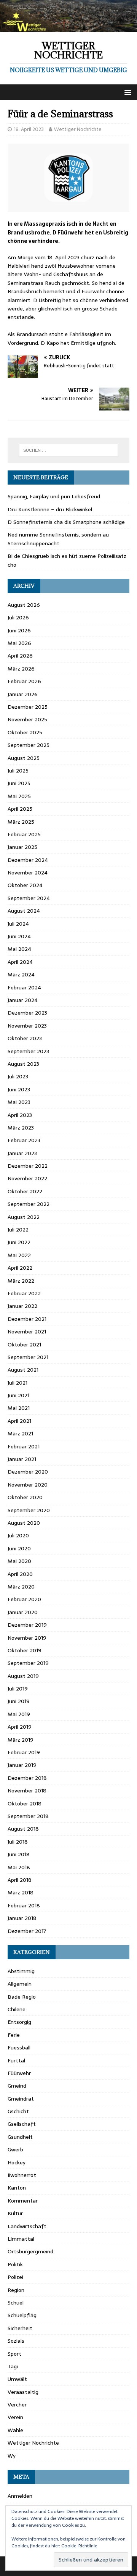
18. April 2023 (29, 129)
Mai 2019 (19, 1714)
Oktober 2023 (25, 1038)
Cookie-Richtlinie (79, 2546)
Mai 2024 (19, 949)
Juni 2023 (19, 1089)
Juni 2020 (19, 1548)
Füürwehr (19, 2073)
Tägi (13, 2366)
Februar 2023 (24, 1140)
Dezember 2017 (27, 1931)
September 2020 (29, 1510)
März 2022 (21, 1281)
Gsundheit (20, 2137)
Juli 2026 (18, 617)
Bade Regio (22, 1997)
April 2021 (19, 1421)
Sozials (16, 2341)
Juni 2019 (19, 1701)
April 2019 (20, 1727)
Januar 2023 (22, 1153)
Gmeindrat (21, 2099)
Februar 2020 (24, 1599)
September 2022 (29, 1204)
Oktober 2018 (25, 1804)
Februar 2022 (24, 1293)
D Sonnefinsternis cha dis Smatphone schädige (66, 522)
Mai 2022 (19, 1255)
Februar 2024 (24, 987)
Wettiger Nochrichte (78, 129)
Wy (12, 2456)
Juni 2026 (19, 630)
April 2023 (20, 1115)
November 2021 (27, 1332)
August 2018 (23, 1829)
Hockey (17, 2162)
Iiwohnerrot (22, 2175)
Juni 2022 (19, 1242)
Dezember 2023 (27, 1013)
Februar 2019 (24, 1752)
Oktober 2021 (24, 1345)
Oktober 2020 (25, 1497)
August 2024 (24, 911)
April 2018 (20, 1880)
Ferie (14, 2035)
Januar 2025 (22, 847)
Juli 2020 (18, 1535)
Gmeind (17, 2086)
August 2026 (24, 605)
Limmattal (21, 2239)
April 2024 (20, 962)
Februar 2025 (24, 834)
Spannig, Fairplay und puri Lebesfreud (54, 496)
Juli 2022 (18, 1230)
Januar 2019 (22, 1765)
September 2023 (28, 1051)
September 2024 (29, 898)
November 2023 (27, 1026)
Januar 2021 (22, 1459)
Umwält (17, 2379)
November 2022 (27, 1178)
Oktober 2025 (25, 732)
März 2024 (21, 974)
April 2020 (20, 1574)
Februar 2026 (24, 681)
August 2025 (24, 758)
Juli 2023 (18, 1076)
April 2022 (20, 1268)
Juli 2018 (18, 1842)
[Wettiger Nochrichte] (68, 27)
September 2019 (28, 1663)
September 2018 (28, 1816)
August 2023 (23, 1064)
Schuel (16, 2303)
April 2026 (20, 656)
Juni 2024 (19, 936)
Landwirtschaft (27, 2226)
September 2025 (29, 745)
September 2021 (28, 1357)
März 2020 (21, 1587)
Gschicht (18, 2111)
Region (16, 2290)
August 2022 (24, 1217)
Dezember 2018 (27, 1778)
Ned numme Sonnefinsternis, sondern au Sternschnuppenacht (58, 539)
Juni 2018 (19, 1854)
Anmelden (20, 2496)
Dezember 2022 (28, 1166)
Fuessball (19, 2048)
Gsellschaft (22, 2124)
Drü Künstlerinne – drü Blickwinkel (50, 509)
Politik (15, 2264)
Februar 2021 (24, 1446)
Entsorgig (19, 2022)
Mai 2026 (19, 643)
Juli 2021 (18, 1383)
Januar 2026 (23, 694)
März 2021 (20, 1433)
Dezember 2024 (28, 860)
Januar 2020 (23, 1612)
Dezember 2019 (27, 1625)
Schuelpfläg (22, 2315)
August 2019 (23, 1676)
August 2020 (24, 1523)
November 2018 (27, 1791)
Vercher (17, 2405)
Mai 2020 (19, 1561)
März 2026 (21, 669)
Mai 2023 (19, 1102)
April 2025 (20, 809)
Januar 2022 (22, 1306)
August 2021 (23, 1370)
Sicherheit (20, 2328)
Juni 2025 (19, 783)
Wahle (15, 2430)
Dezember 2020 (28, 1472)
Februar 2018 (24, 1905)
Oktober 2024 (25, 885)
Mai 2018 (19, 1867)
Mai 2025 (19, 796)
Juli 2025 (18, 771)
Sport (14, 2354)
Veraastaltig (23, 2392)
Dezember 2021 (27, 1319)
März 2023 (21, 1128)
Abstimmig (21, 1971)
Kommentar (23, 2201)
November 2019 (27, 1638)
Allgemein (20, 1984)
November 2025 (27, 719)
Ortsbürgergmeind (30, 2251)
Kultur (15, 2213)
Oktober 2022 (25, 1191)
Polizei (15, 2277)
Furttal (16, 2060)
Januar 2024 (23, 1000)
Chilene (17, 2009)
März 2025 (21, 822)
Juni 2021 (18, 1395)
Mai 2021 (19, 1408)
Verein (15, 2417)
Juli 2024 (18, 924)
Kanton (17, 2188)
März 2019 (21, 1740)
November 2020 (28, 1485)
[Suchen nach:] (68, 450)
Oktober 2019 (25, 1650)
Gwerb (15, 2149)
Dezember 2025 (28, 707)
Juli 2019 (18, 1689)
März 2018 (21, 1892)
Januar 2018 (22, 1918)
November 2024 (28, 873)
